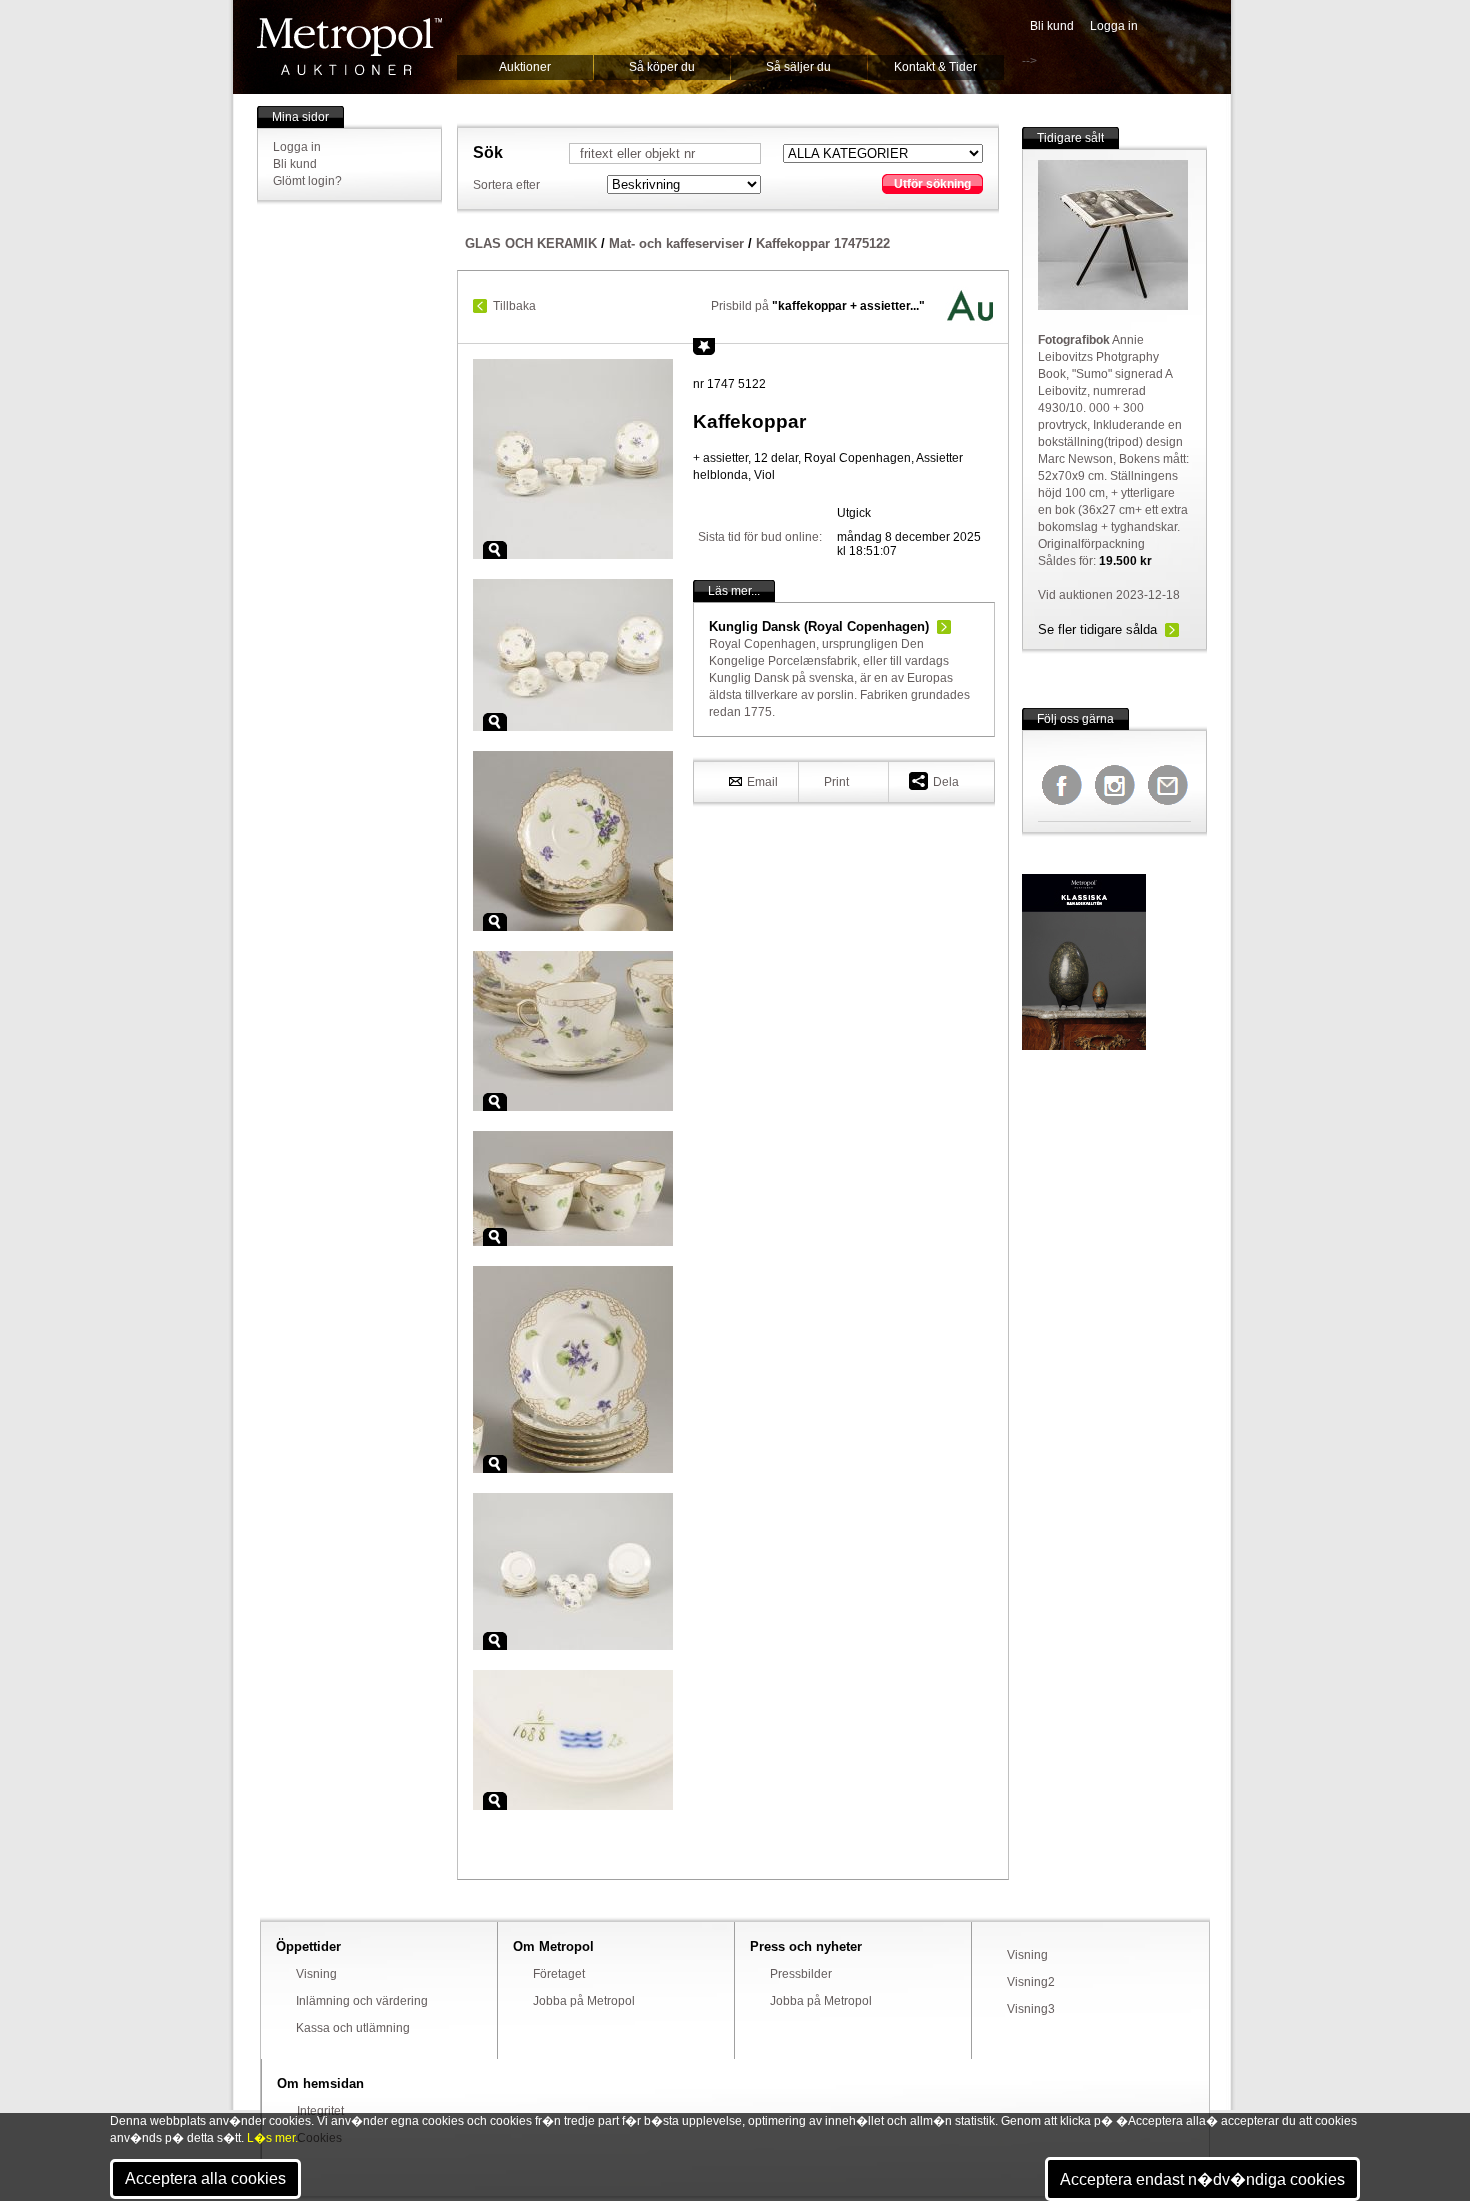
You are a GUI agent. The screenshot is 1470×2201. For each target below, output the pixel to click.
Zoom (495, 550)
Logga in (1114, 26)
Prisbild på (818, 306)
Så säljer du (798, 67)
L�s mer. (272, 2138)
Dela (946, 782)
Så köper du (662, 67)
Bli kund (1052, 26)
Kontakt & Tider (935, 67)
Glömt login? (307, 181)
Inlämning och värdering (362, 2001)
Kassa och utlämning (353, 2028)
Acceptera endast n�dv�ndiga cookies (1202, 2179)
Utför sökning (932, 184)
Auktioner (525, 67)
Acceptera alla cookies (205, 2178)
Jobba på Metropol (584, 2001)
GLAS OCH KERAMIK (531, 243)
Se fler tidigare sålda (1097, 629)
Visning (316, 1974)
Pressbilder (801, 1974)
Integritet (320, 2111)
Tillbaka (514, 306)
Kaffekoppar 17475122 (823, 243)
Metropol (349, 46)
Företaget (559, 1974)
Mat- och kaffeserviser (676, 243)
